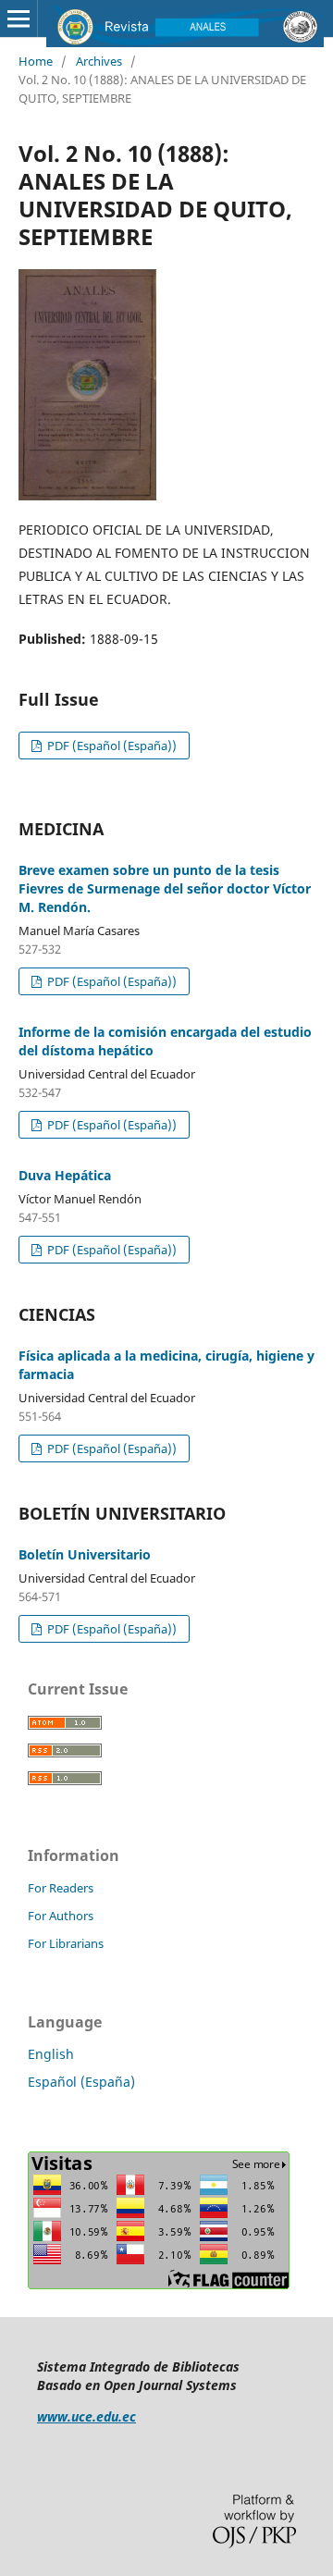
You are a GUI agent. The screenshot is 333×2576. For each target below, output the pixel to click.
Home (36, 61)
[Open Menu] (18, 18)
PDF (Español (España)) (111, 746)
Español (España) (81, 2082)
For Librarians (66, 1943)
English (51, 2054)
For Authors (61, 1916)
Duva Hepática (65, 1175)
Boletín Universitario (85, 1554)
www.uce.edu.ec (86, 2416)
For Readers (61, 1888)
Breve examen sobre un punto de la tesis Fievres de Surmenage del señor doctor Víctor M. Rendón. (165, 888)
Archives (99, 61)
